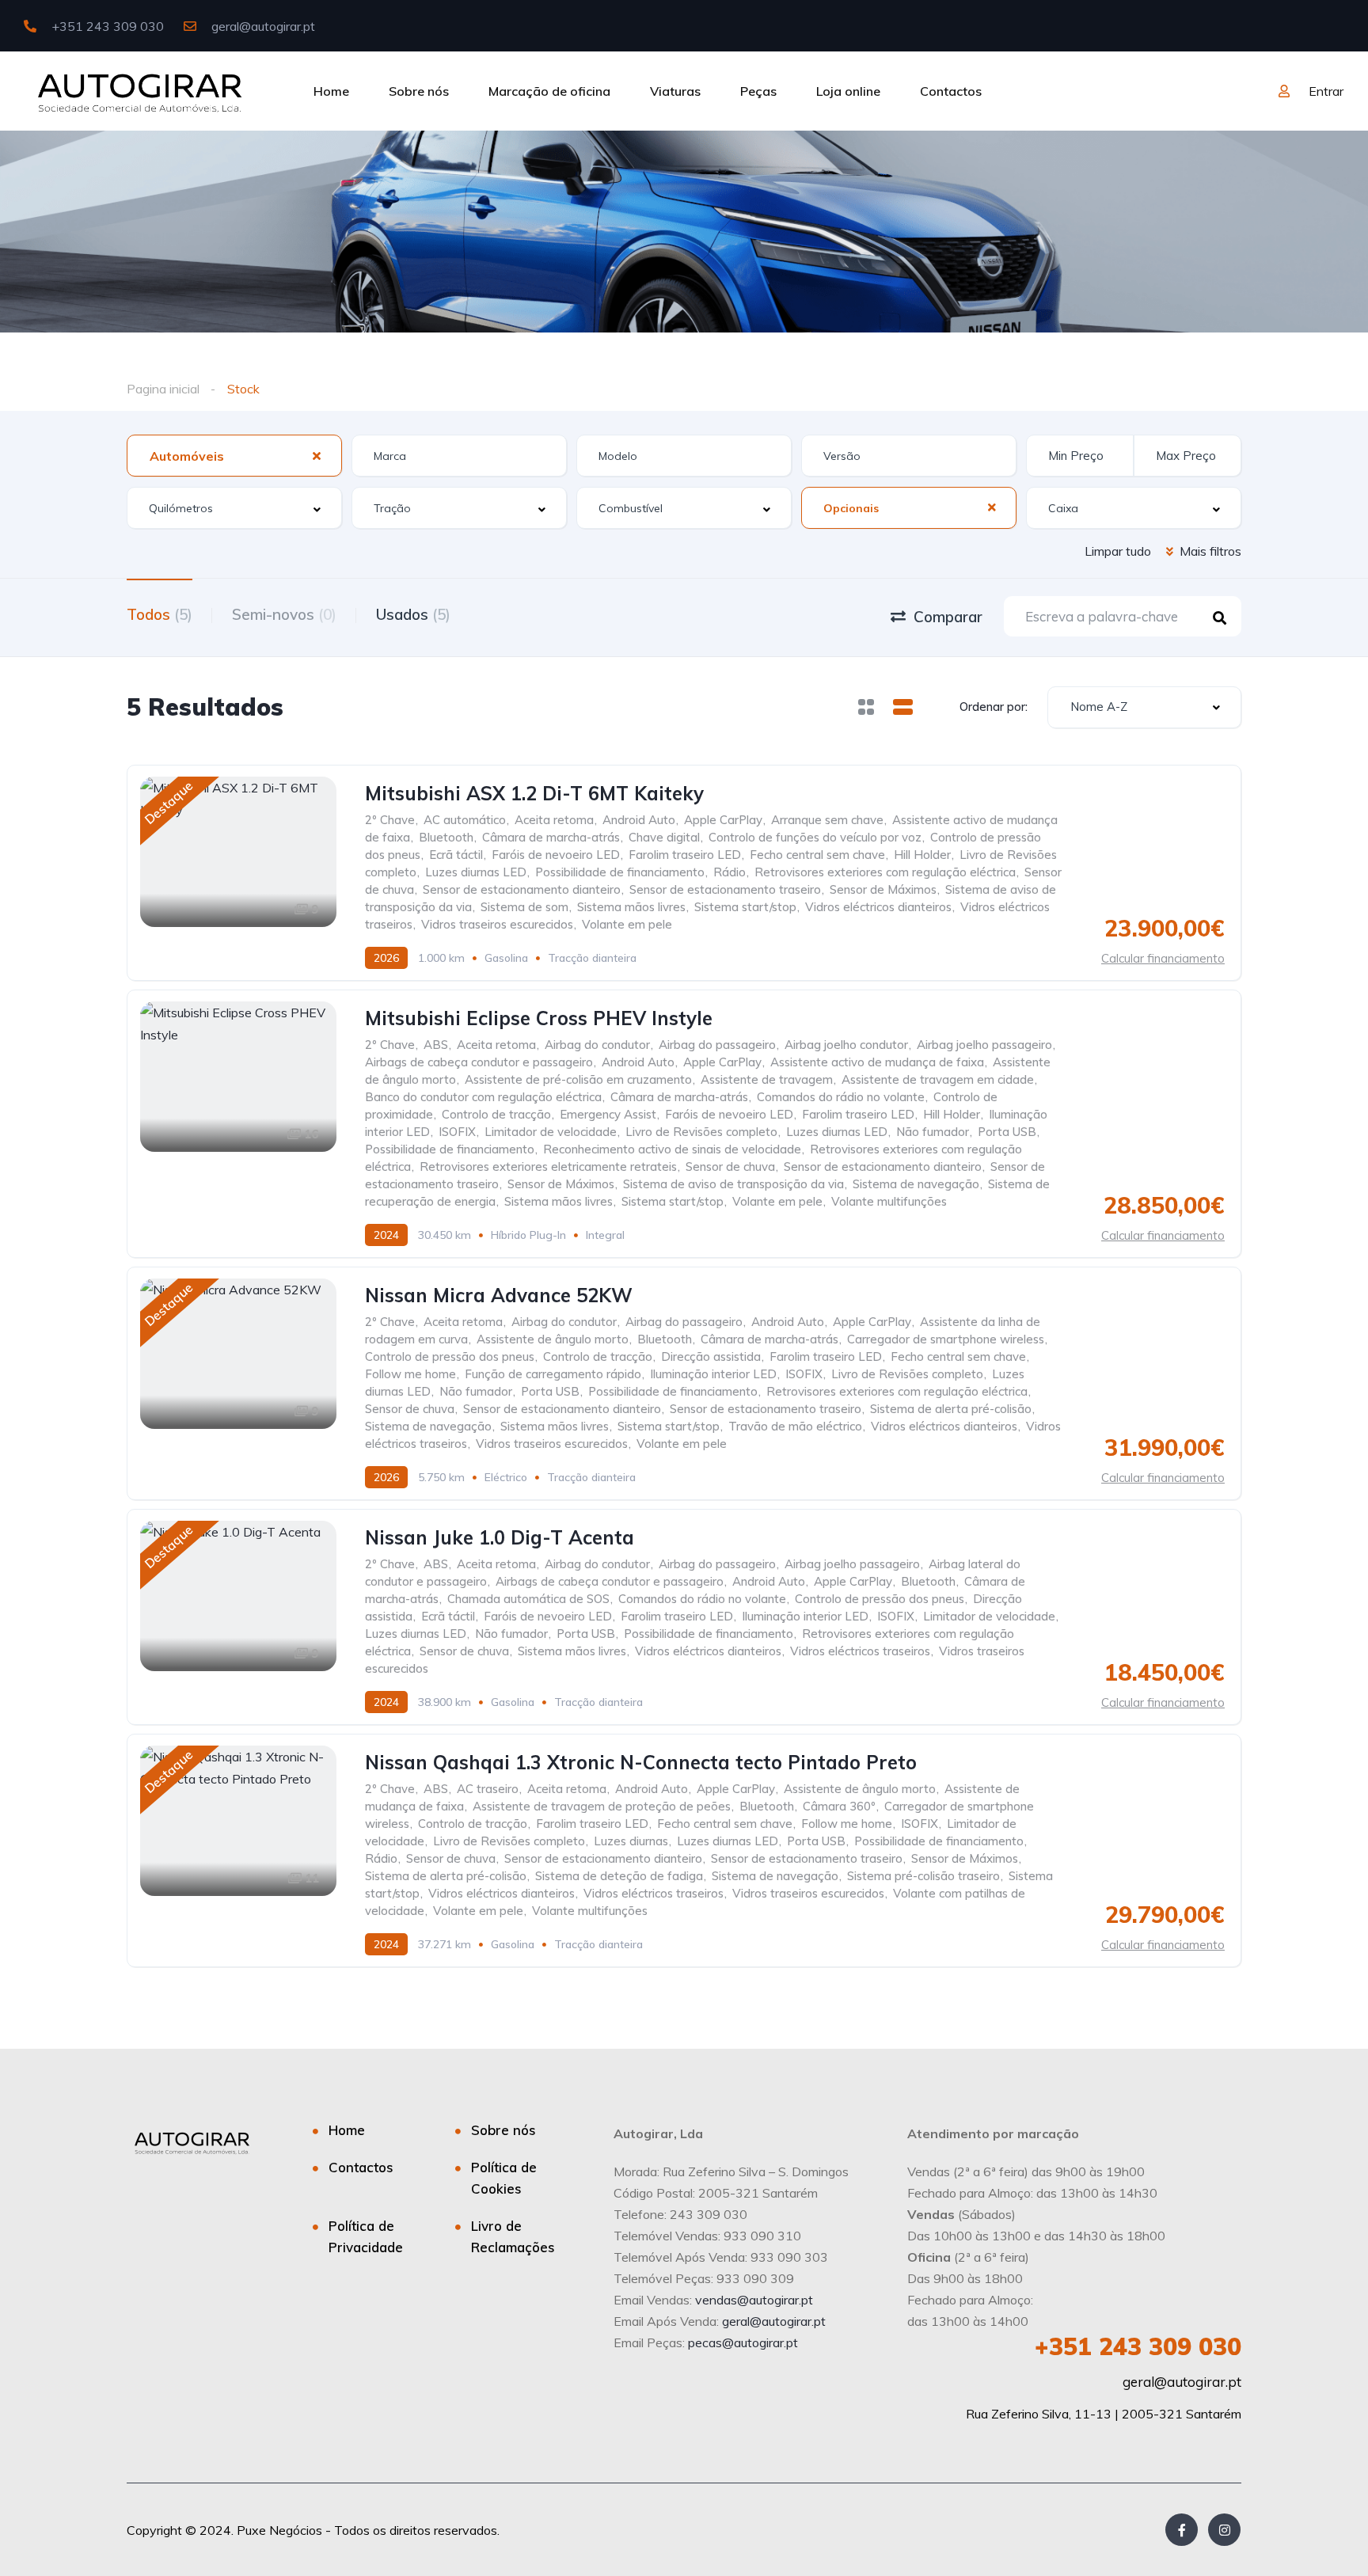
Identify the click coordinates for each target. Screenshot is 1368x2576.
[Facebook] (1182, 2530)
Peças (758, 91)
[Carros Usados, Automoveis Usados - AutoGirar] (140, 91)
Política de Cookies (504, 2178)
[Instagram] (1224, 2530)
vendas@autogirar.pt (754, 2300)
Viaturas (675, 91)
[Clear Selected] (317, 455)
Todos (160, 614)
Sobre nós (419, 91)
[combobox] (234, 456)
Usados (413, 614)
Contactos (951, 91)
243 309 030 (1138, 2346)
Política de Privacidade (366, 2236)
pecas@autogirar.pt (743, 2342)
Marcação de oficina (549, 91)
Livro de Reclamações (513, 2236)
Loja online (848, 91)
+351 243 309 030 (106, 26)
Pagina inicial (163, 389)
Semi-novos (284, 614)
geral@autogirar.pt (262, 26)
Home (331, 91)
